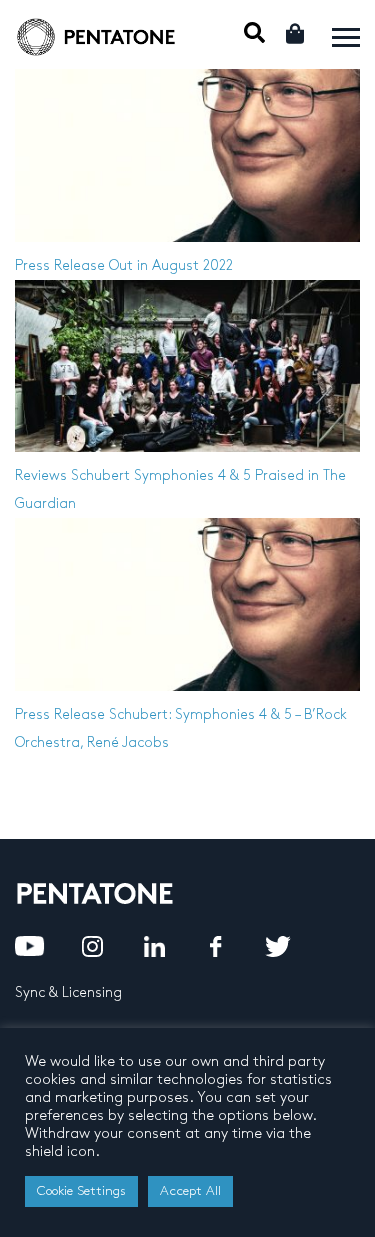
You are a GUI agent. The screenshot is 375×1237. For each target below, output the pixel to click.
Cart (296, 33)
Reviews (41, 475)
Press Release (60, 265)
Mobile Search (254, 32)
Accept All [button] (190, 1191)
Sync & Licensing (68, 992)
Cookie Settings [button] (81, 1191)
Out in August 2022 (171, 265)
